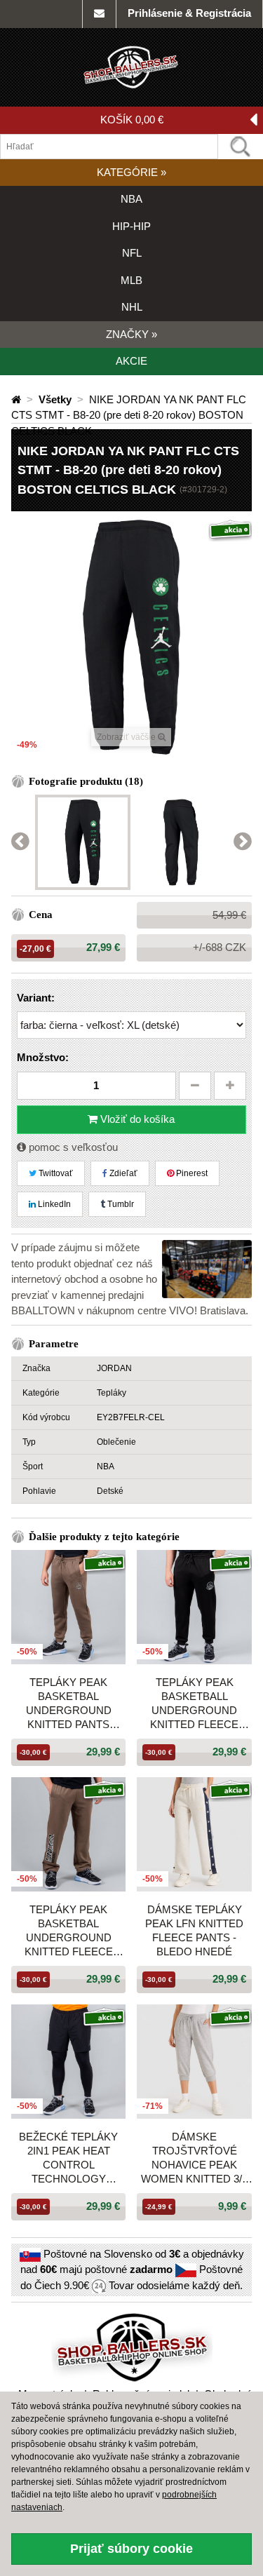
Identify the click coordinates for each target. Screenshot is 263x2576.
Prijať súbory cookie (131, 2549)
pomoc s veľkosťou (72, 1147)
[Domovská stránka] (18, 399)
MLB (131, 280)
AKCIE (131, 361)
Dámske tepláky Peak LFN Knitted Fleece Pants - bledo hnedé (194, 1930)
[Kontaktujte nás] (99, 14)
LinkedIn (53, 1204)
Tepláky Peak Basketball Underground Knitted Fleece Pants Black (194, 1704)
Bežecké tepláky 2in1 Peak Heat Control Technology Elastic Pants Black (68, 2158)
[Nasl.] (243, 842)
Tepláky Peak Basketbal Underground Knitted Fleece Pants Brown (69, 1931)
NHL (132, 307)
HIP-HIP (131, 226)
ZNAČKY (131, 334)
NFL (132, 253)
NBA (131, 199)
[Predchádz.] (20, 842)
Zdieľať (122, 1173)
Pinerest (191, 1173)
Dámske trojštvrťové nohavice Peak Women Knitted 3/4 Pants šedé (194, 2158)
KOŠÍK (132, 120)
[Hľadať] (241, 147)
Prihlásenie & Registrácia (189, 13)
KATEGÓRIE (131, 172)
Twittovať (55, 1173)
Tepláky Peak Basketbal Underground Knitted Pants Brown (69, 1704)
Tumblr (120, 1204)
